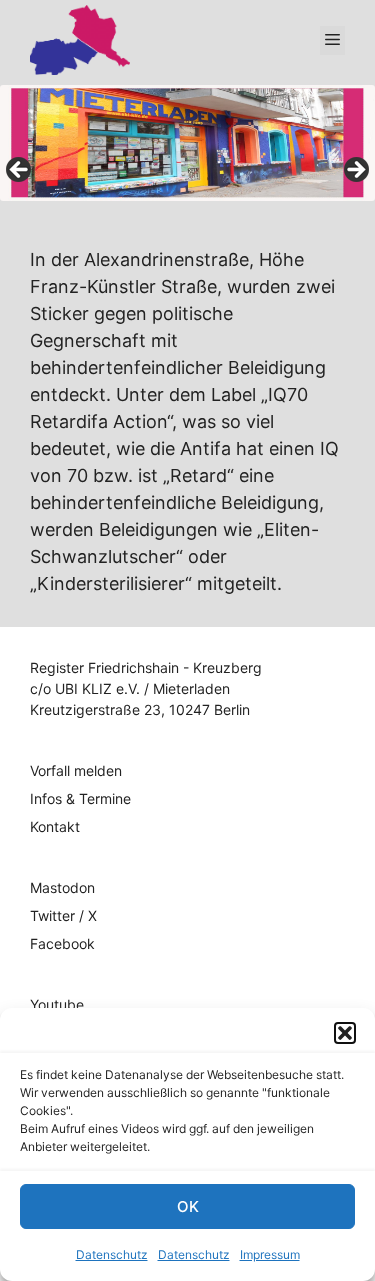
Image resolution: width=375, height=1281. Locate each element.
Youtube (57, 1004)
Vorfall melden (76, 770)
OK (188, 1206)
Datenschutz (112, 1254)
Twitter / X (63, 915)
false (20, 171)
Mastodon (62, 887)
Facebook (62, 943)
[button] (345, 1033)
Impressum (270, 1254)
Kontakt (55, 826)
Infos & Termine (80, 798)
